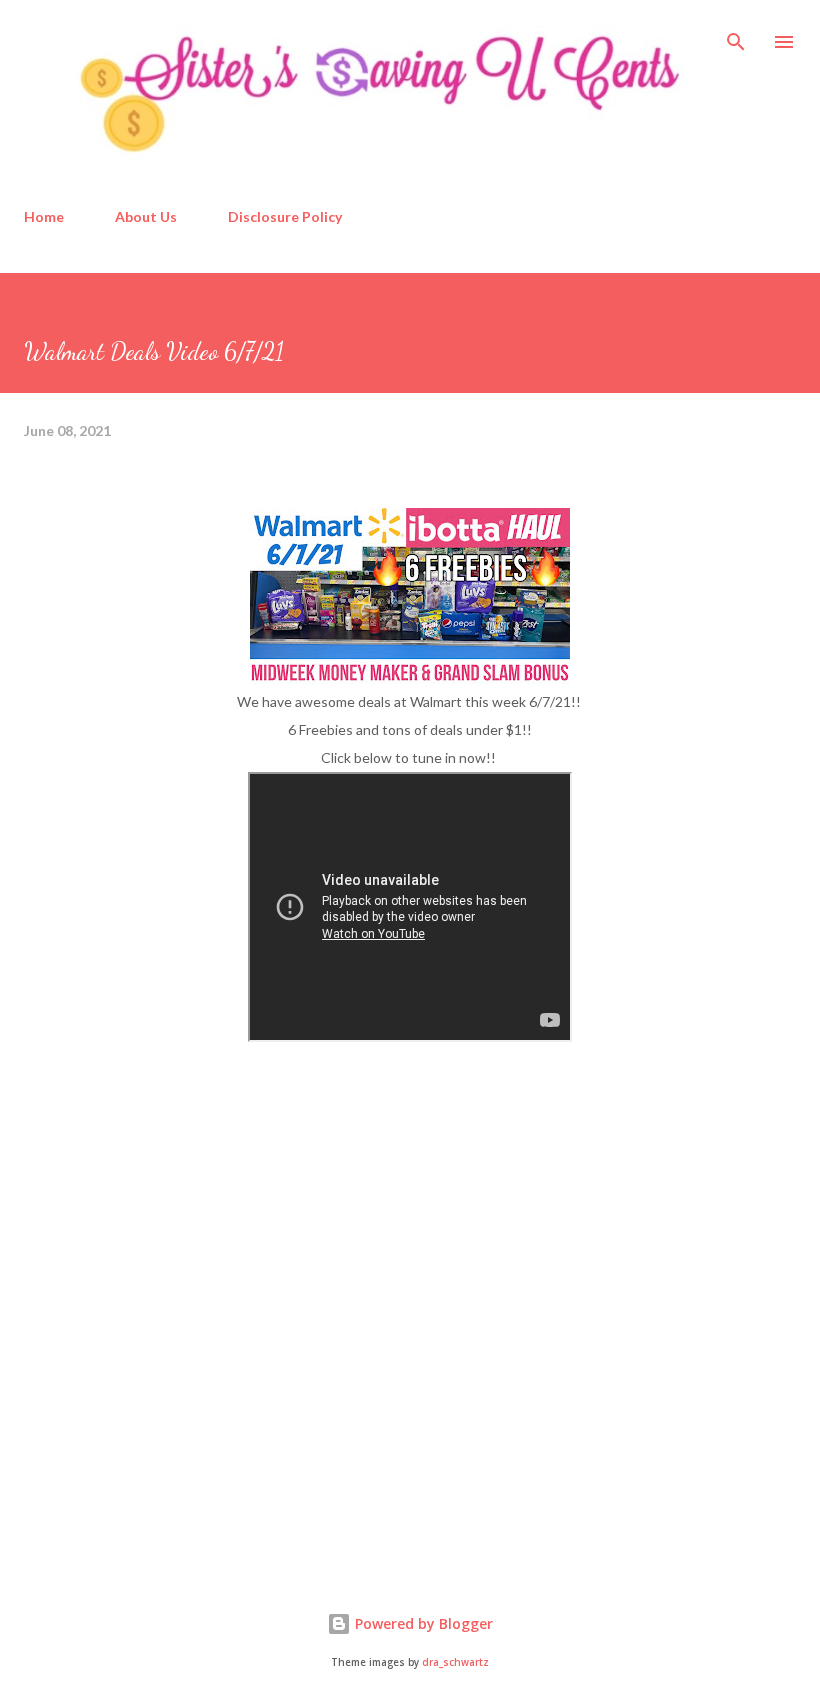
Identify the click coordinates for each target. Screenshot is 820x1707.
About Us (146, 216)
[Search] (736, 36)
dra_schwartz (455, 1662)
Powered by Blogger (422, 1623)
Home (44, 216)
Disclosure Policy (285, 216)
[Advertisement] (174, 1398)
